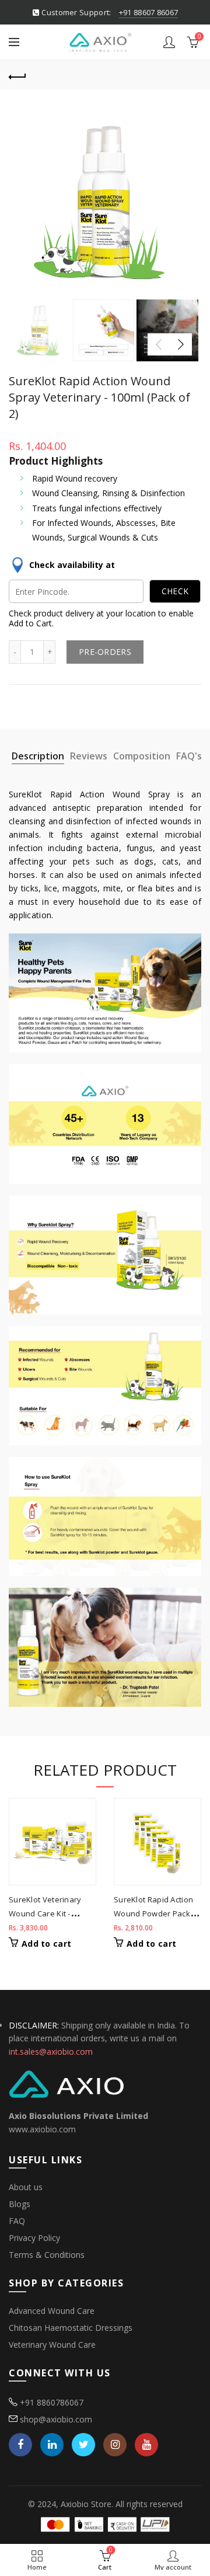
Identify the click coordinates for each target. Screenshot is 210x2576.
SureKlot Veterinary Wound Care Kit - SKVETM (45, 1913)
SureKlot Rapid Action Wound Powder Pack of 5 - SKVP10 (157, 1913)
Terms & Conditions (47, 2255)
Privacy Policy (34, 2238)
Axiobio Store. (87, 2504)
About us (26, 2187)
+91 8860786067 (52, 2402)
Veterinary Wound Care (52, 2345)
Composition (142, 756)
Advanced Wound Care (52, 2311)
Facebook (20, 2445)
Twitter (83, 2445)
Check (175, 591)
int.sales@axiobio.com (51, 2052)
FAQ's (189, 756)
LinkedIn (52, 2445)
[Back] (17, 75)
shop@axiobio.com (56, 2419)
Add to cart (46, 1944)
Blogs (20, 2204)
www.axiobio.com (42, 2129)
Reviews (89, 756)
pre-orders (105, 652)
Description (38, 756)
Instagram (115, 2445)
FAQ (17, 2221)
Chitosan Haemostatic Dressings (71, 2328)
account (169, 42)
